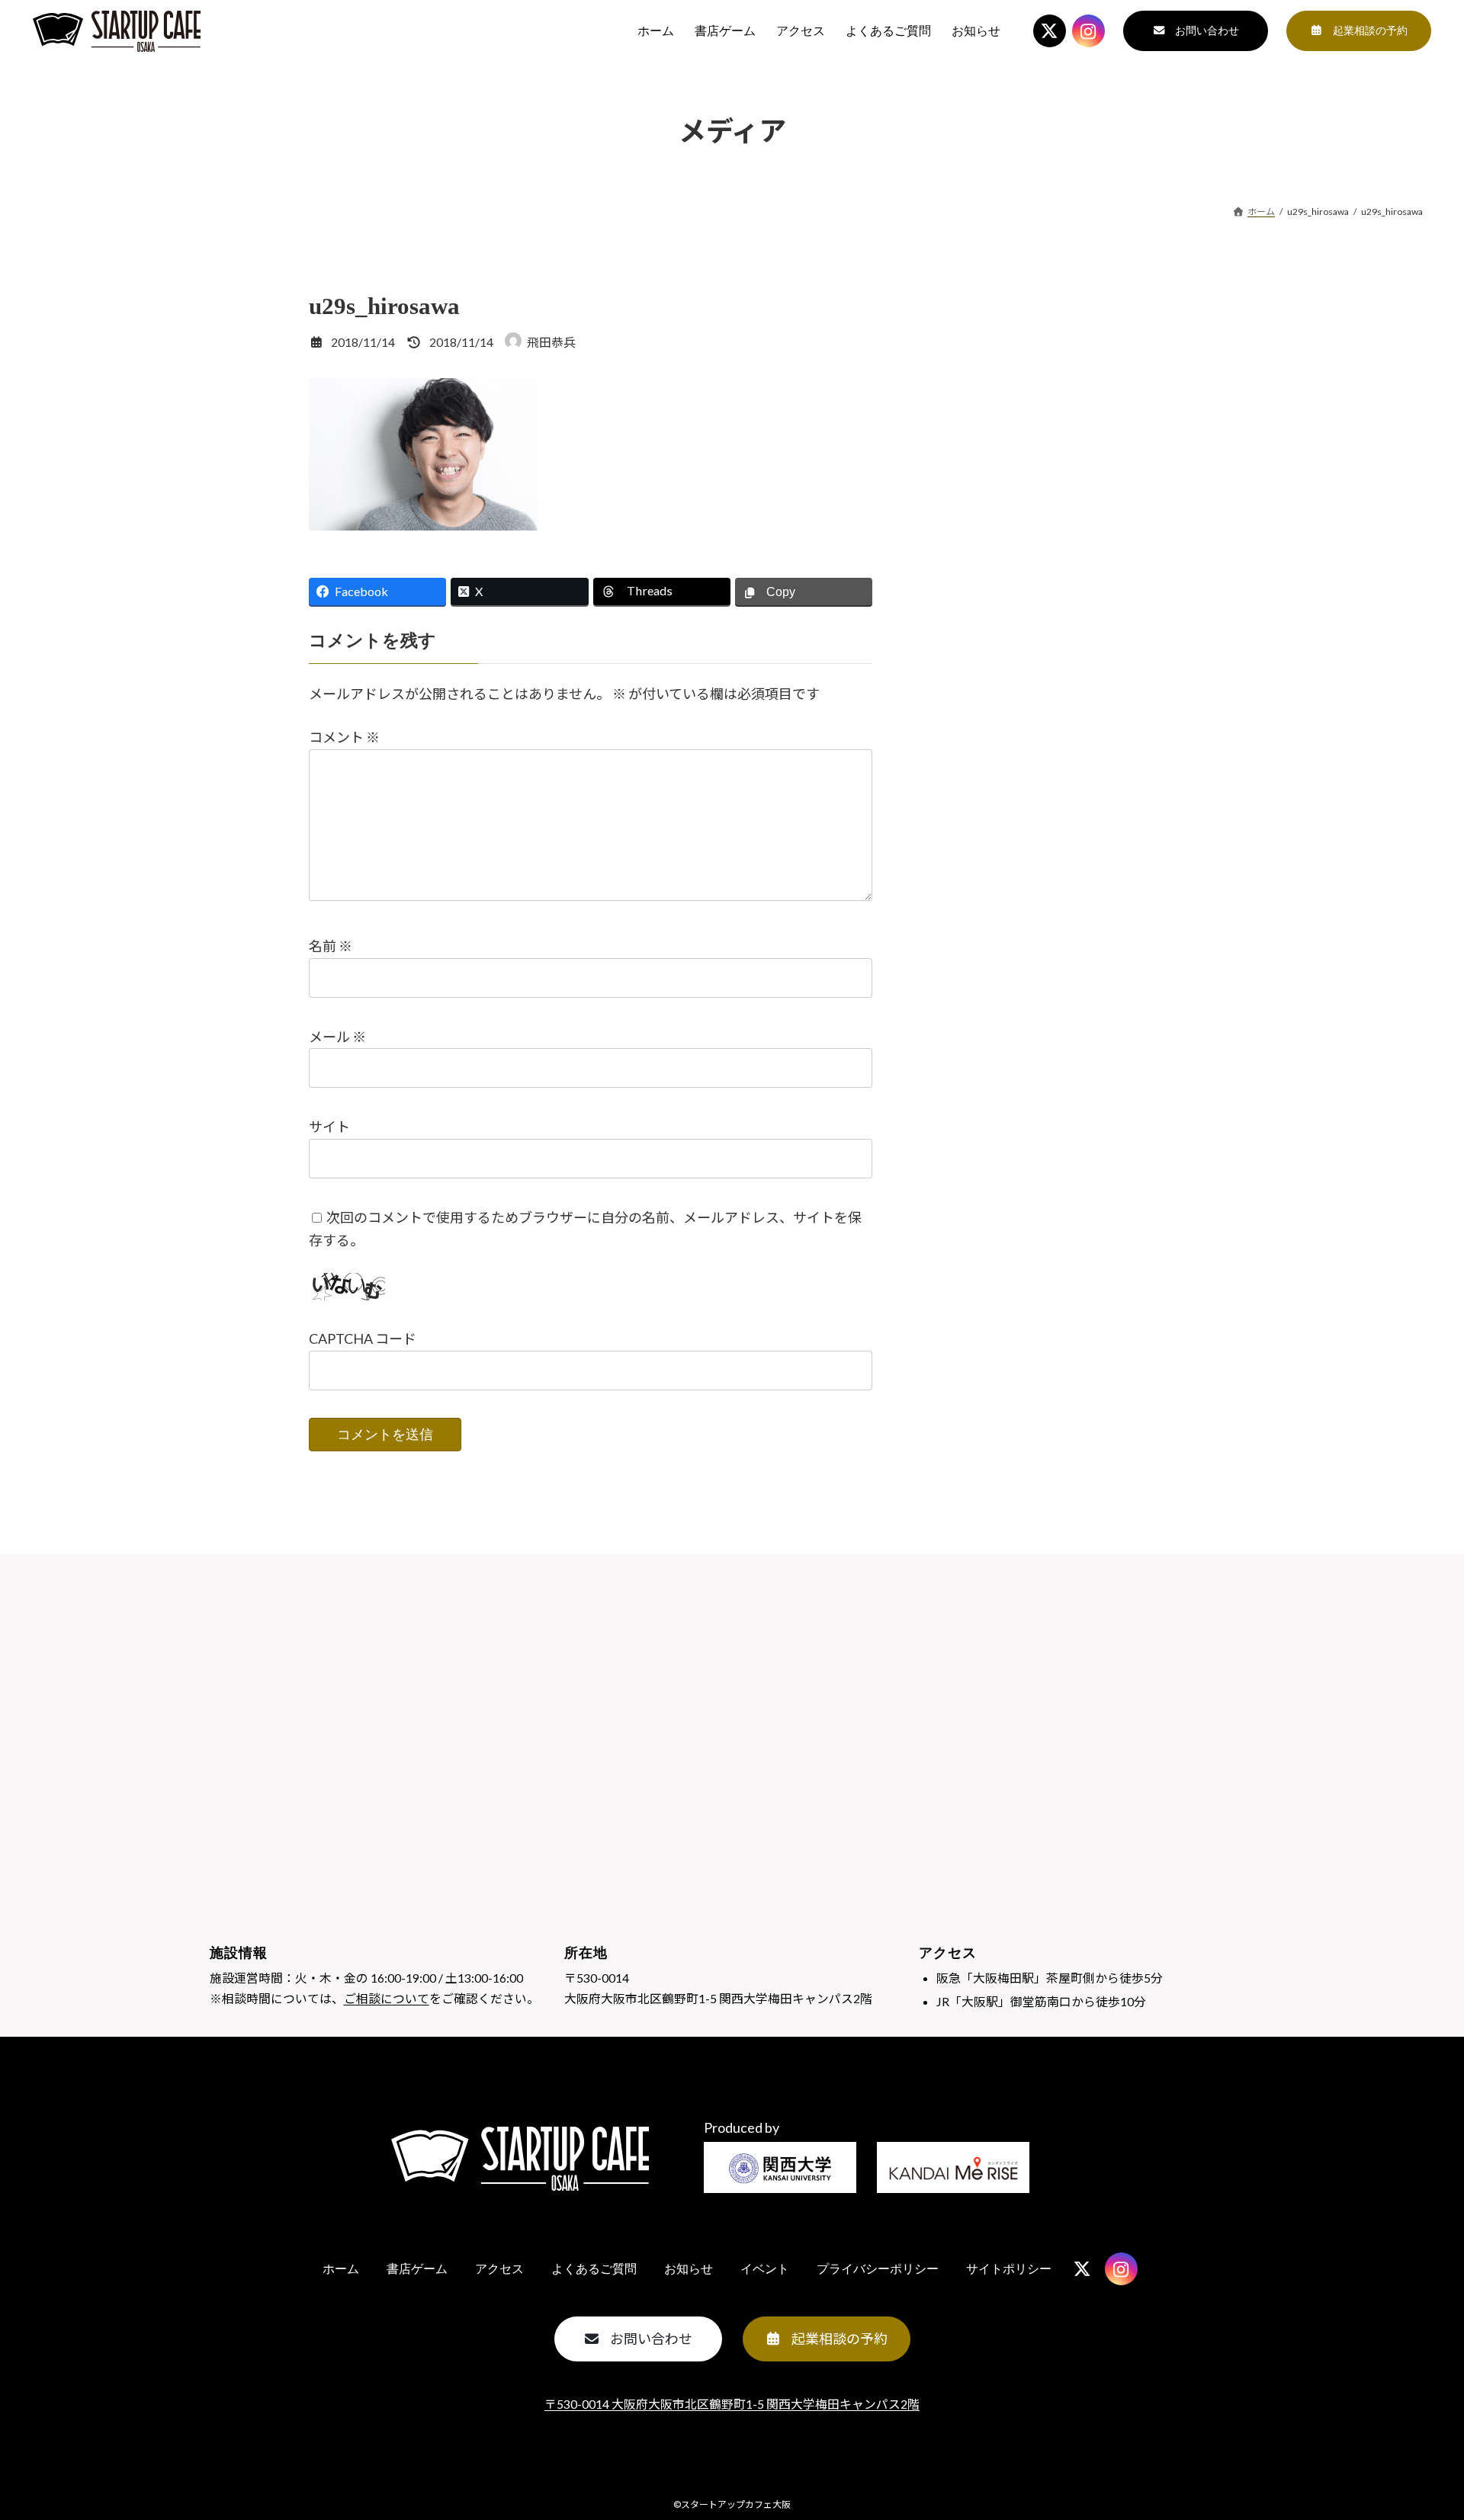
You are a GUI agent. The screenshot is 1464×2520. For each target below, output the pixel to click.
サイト (329, 1127)
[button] (1196, 31)
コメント (344, 738)
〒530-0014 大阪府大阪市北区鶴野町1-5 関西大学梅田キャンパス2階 (732, 2404)
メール (337, 1037)
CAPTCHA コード (363, 1339)
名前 (331, 947)
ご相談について (387, 1998)
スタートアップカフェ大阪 (736, 2504)
